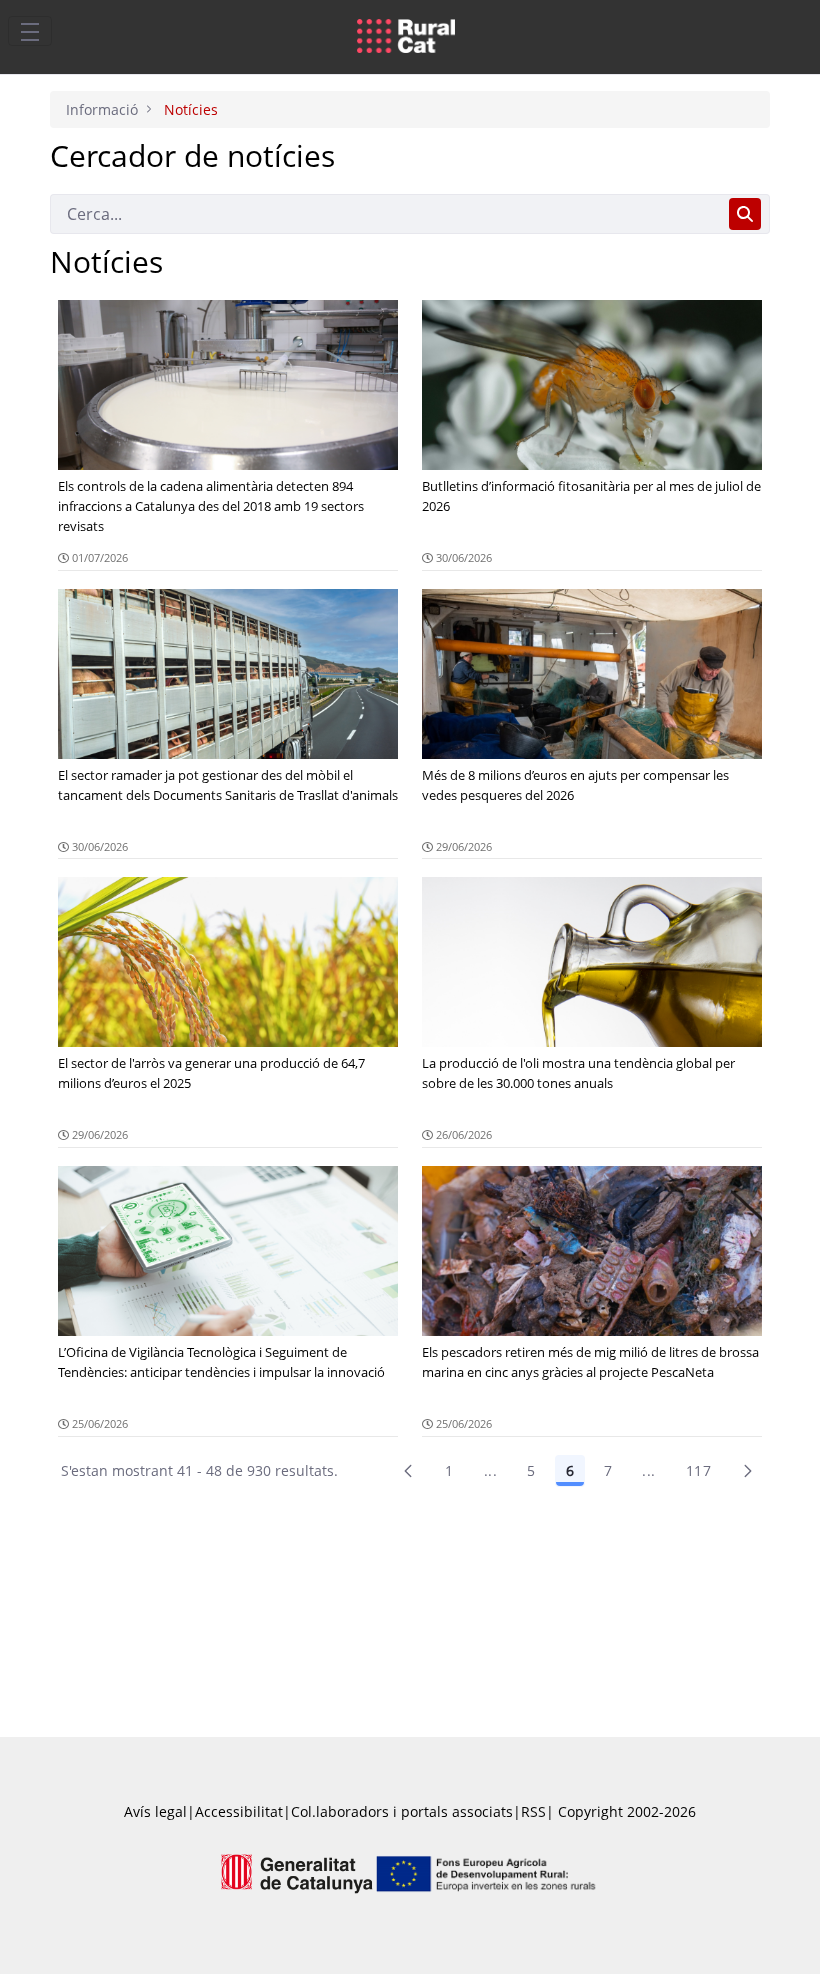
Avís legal (155, 1811)
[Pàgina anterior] (408, 1471)
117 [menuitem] (698, 1470)
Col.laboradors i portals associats (402, 1811)
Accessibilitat (239, 1811)
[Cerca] (745, 214)
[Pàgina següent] (748, 1471)
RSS (533, 1811)
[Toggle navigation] (30, 31)
